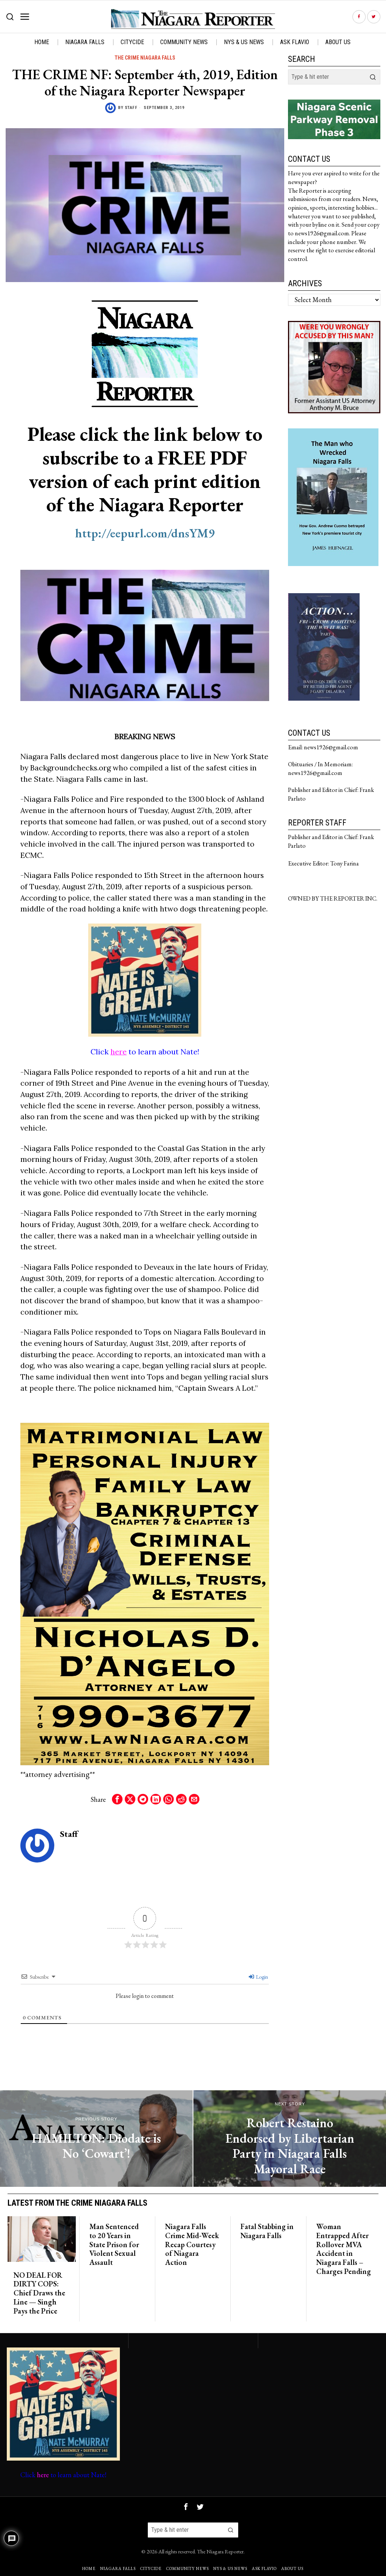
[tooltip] (359, 17)
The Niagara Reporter (220, 2551)
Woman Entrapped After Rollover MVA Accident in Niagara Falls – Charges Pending (344, 2249)
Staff (131, 108)
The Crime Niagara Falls (145, 58)
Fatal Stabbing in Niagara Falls (267, 2231)
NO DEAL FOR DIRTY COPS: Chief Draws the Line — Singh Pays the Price (39, 2293)
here (119, 1052)
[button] (373, 77)
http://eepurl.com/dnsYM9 (145, 533)
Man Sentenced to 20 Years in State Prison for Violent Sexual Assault (114, 2245)
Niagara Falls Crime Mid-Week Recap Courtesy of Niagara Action (192, 2245)
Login (261, 1977)
